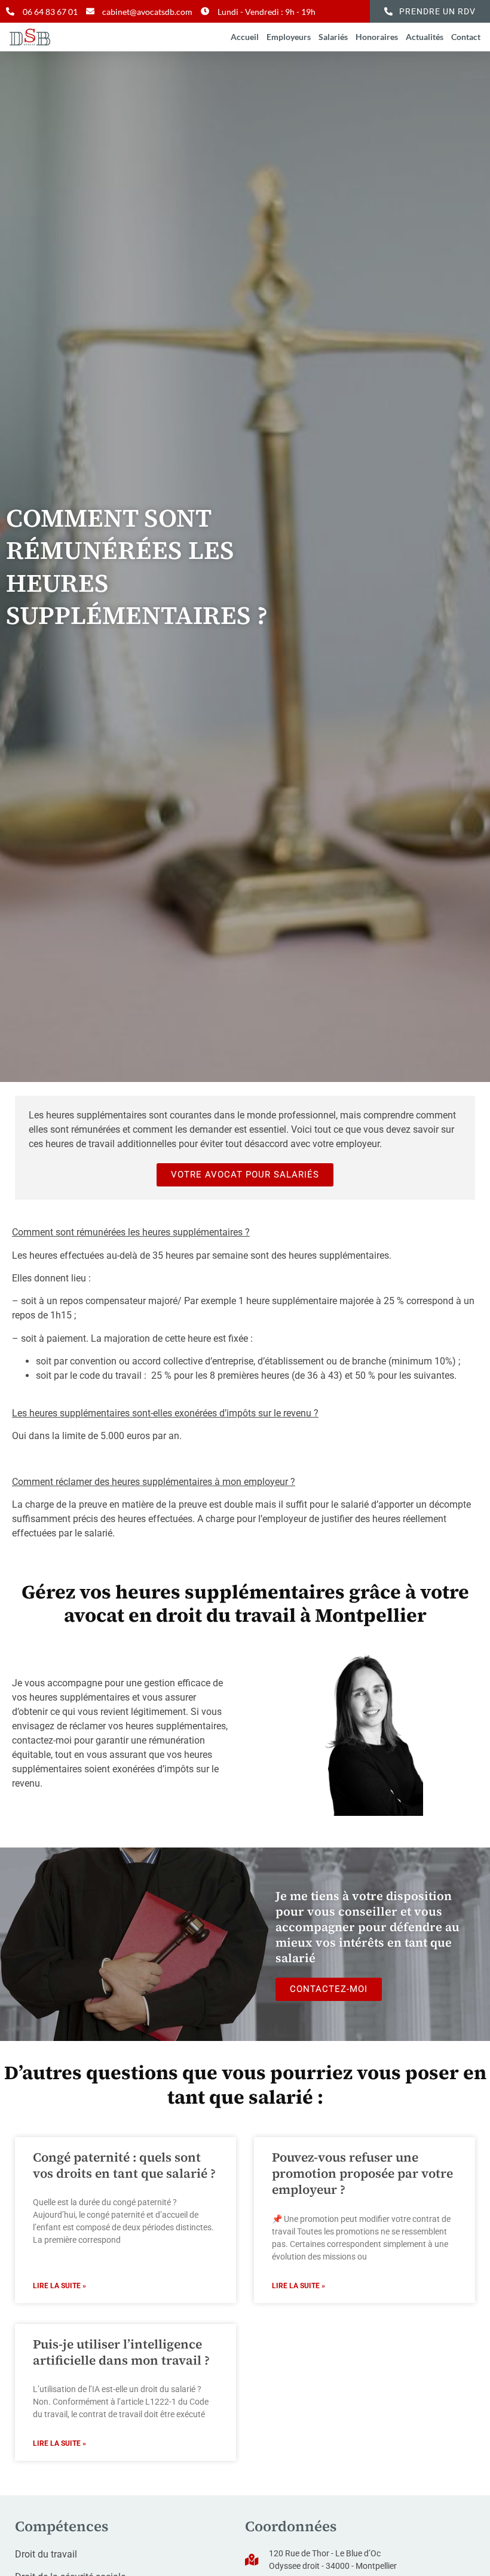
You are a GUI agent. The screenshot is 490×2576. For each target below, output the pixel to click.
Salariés (333, 37)
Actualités (425, 37)
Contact (466, 37)
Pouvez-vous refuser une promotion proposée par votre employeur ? (362, 2174)
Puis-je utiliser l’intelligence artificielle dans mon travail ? (121, 2352)
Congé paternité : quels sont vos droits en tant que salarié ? (124, 2165)
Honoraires (377, 37)
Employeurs (289, 37)
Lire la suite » (59, 2286)
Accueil (245, 37)
